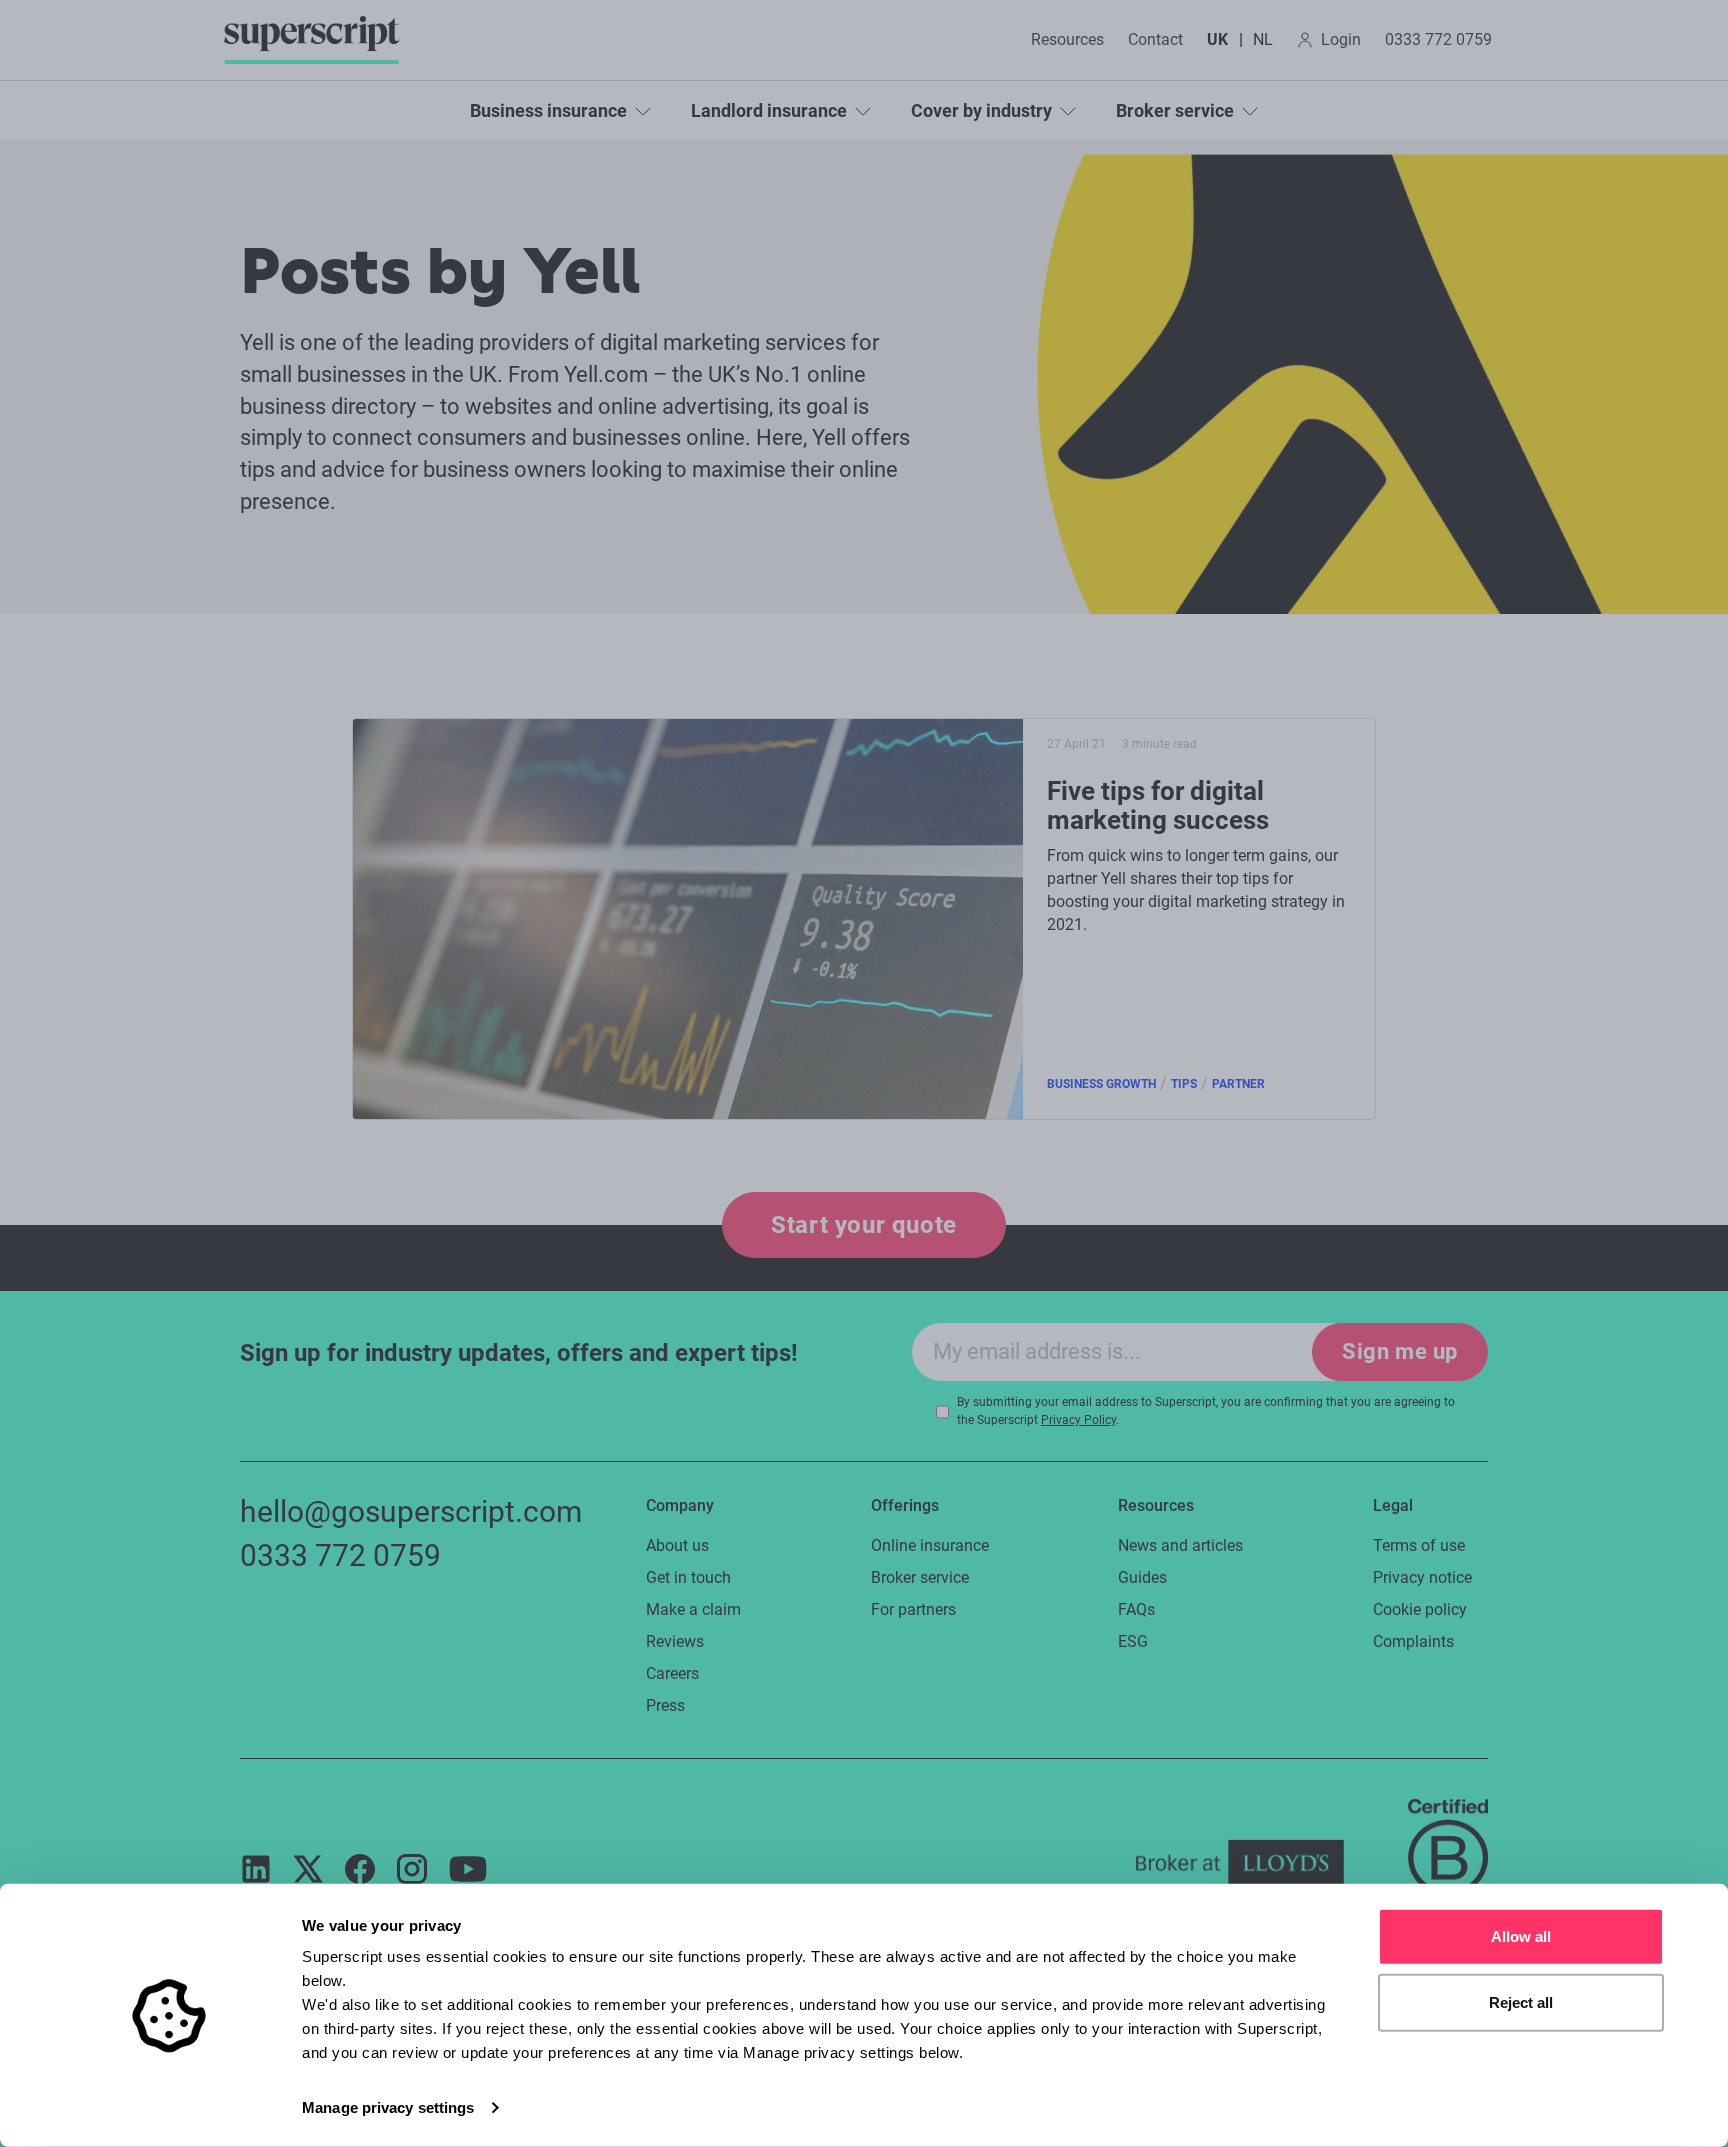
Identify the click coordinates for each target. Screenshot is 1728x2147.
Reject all (1521, 2001)
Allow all (1521, 1936)
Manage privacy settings (388, 2107)
